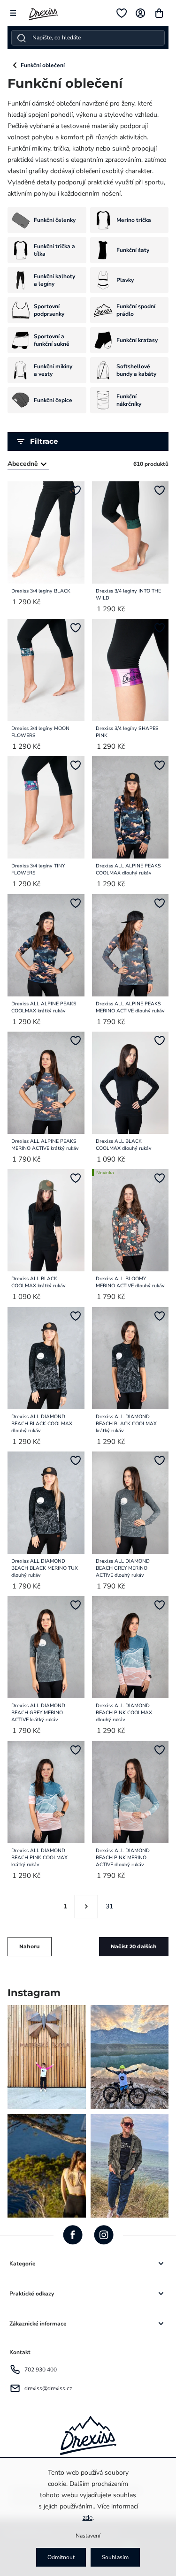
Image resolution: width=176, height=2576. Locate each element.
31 (109, 1906)
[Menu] (13, 13)
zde (88, 2518)
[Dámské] (15, 65)
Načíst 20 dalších (134, 1947)
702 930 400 (41, 2370)
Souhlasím (115, 2557)
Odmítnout (61, 2557)
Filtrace (44, 441)
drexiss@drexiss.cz (48, 2388)
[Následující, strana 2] (86, 1907)
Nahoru (30, 1947)
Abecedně (23, 464)
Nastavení (88, 2536)
